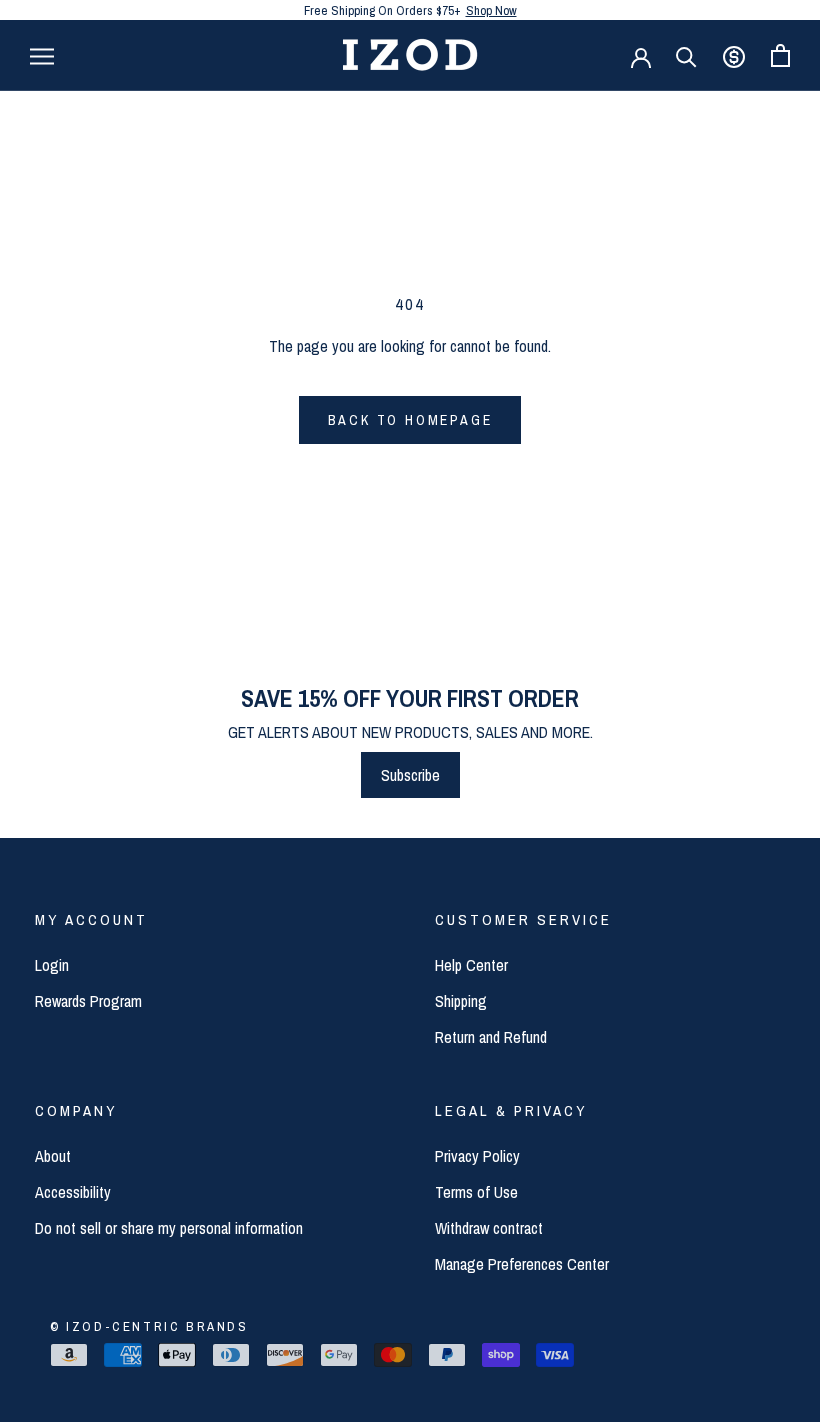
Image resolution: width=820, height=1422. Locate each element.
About (53, 1156)
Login (52, 965)
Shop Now (491, 10)
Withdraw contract (489, 1228)
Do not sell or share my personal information (169, 1228)
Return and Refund (491, 1037)
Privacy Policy (477, 1156)
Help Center (471, 965)
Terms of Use (476, 1192)
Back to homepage (410, 420)
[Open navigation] (42, 55)
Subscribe (410, 775)
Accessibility (73, 1192)
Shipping (461, 1001)
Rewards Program (88, 1001)
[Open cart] (780, 55)
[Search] (686, 55)
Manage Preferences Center (522, 1264)
